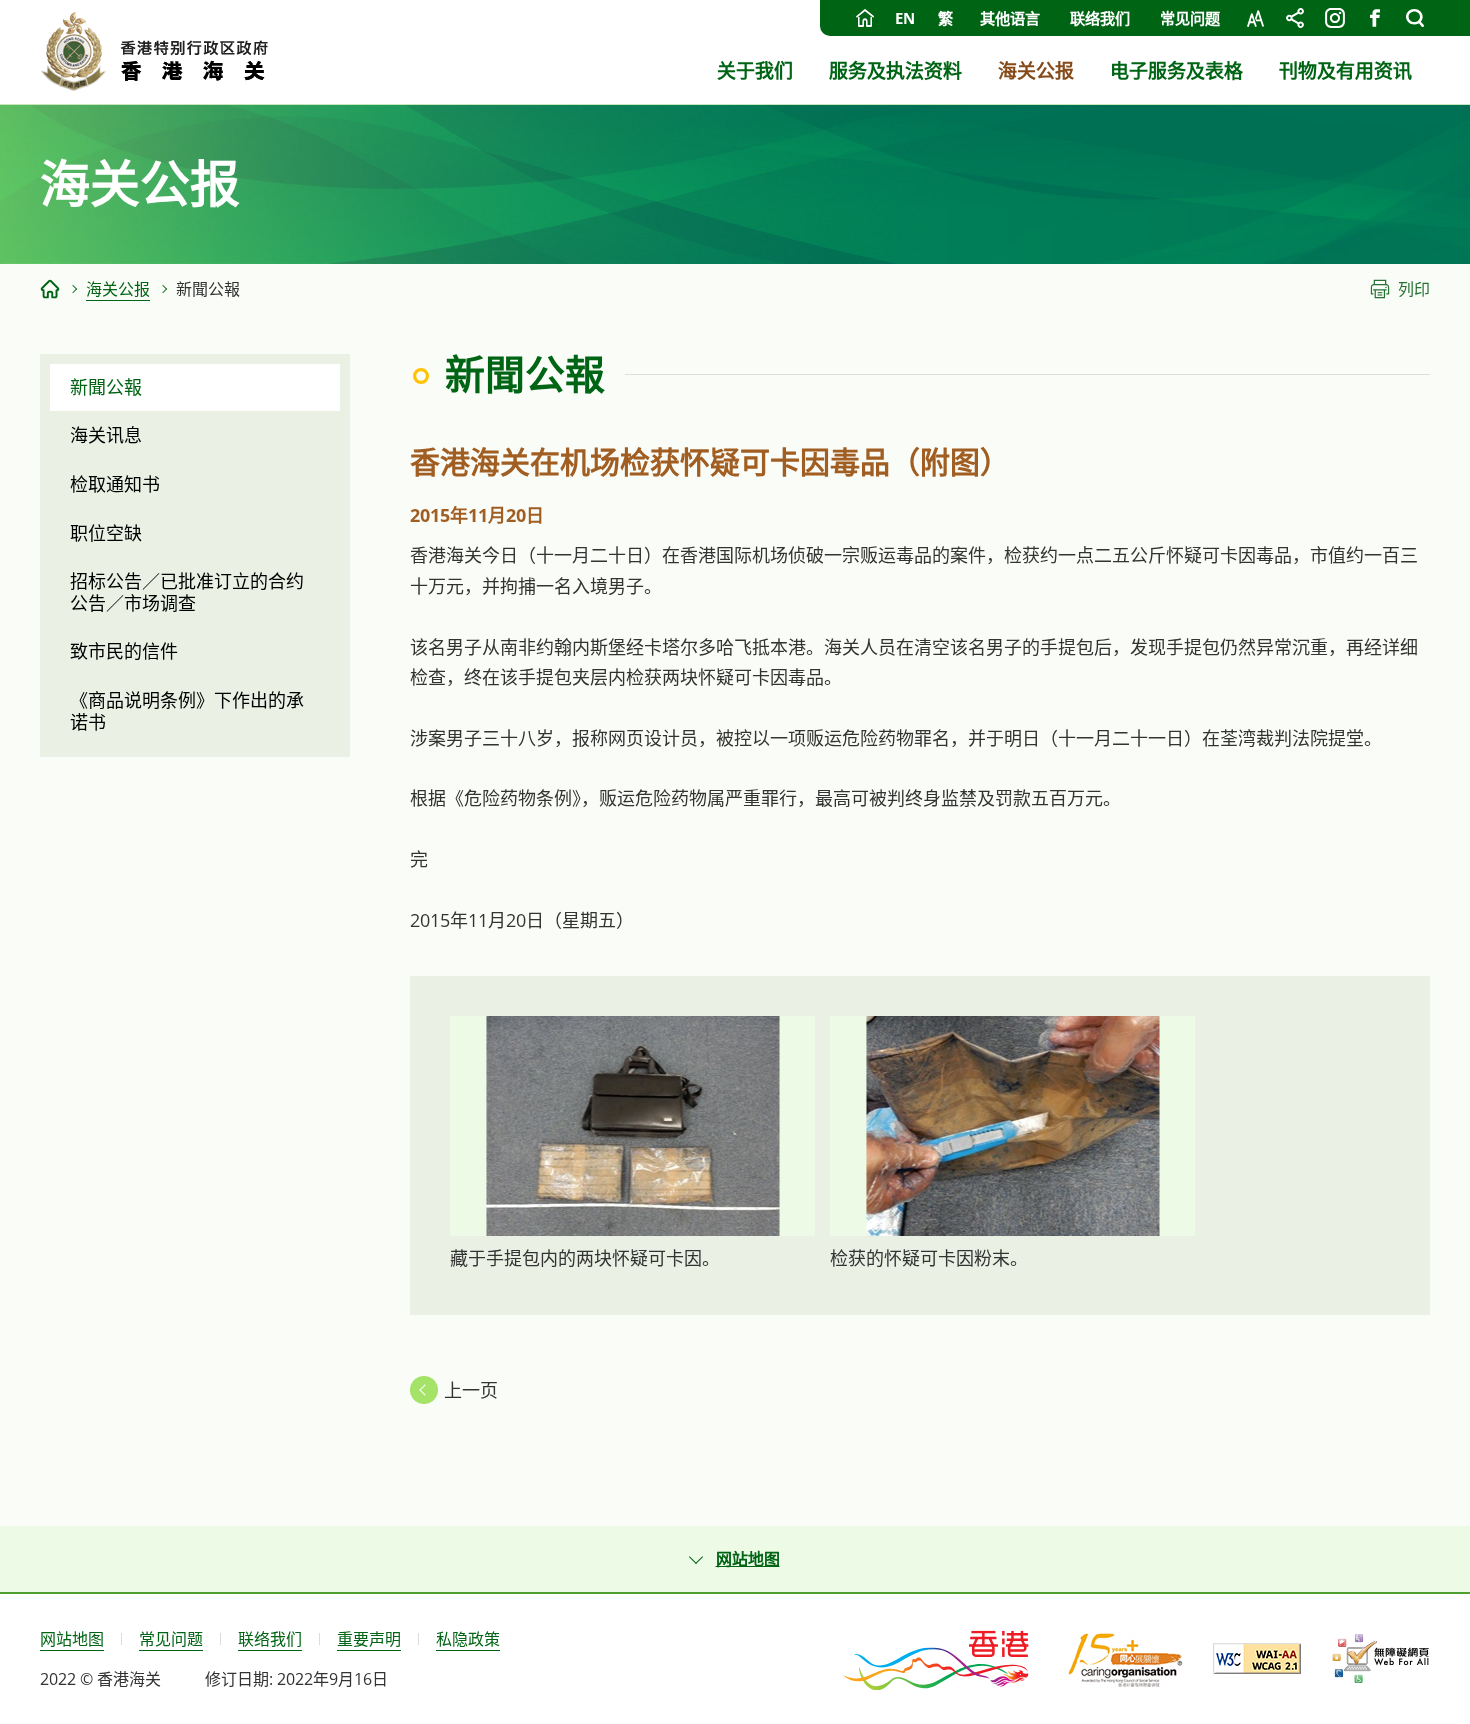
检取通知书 (115, 484)
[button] (735, 1559)
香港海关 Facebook (1375, 18)
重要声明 (369, 1639)
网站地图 (72, 1639)
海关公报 (118, 289)
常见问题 (1190, 18)
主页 (865, 18)
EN (905, 18)
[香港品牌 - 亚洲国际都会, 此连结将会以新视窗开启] (938, 1659)
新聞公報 (106, 387)
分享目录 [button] (1295, 18)
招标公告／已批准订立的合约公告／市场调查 (187, 592)
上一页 (471, 1390)
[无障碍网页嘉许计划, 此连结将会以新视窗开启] (1380, 1659)
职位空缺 (106, 533)
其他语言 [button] (1010, 18)
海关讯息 (106, 435)
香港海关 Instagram (1335, 18)
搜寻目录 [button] (1415, 18)
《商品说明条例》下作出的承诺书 (187, 711)
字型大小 (1255, 18)
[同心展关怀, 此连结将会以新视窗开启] (1125, 1659)
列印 (1414, 289)
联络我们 (1100, 18)
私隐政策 (468, 1639)
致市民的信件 (124, 651)
